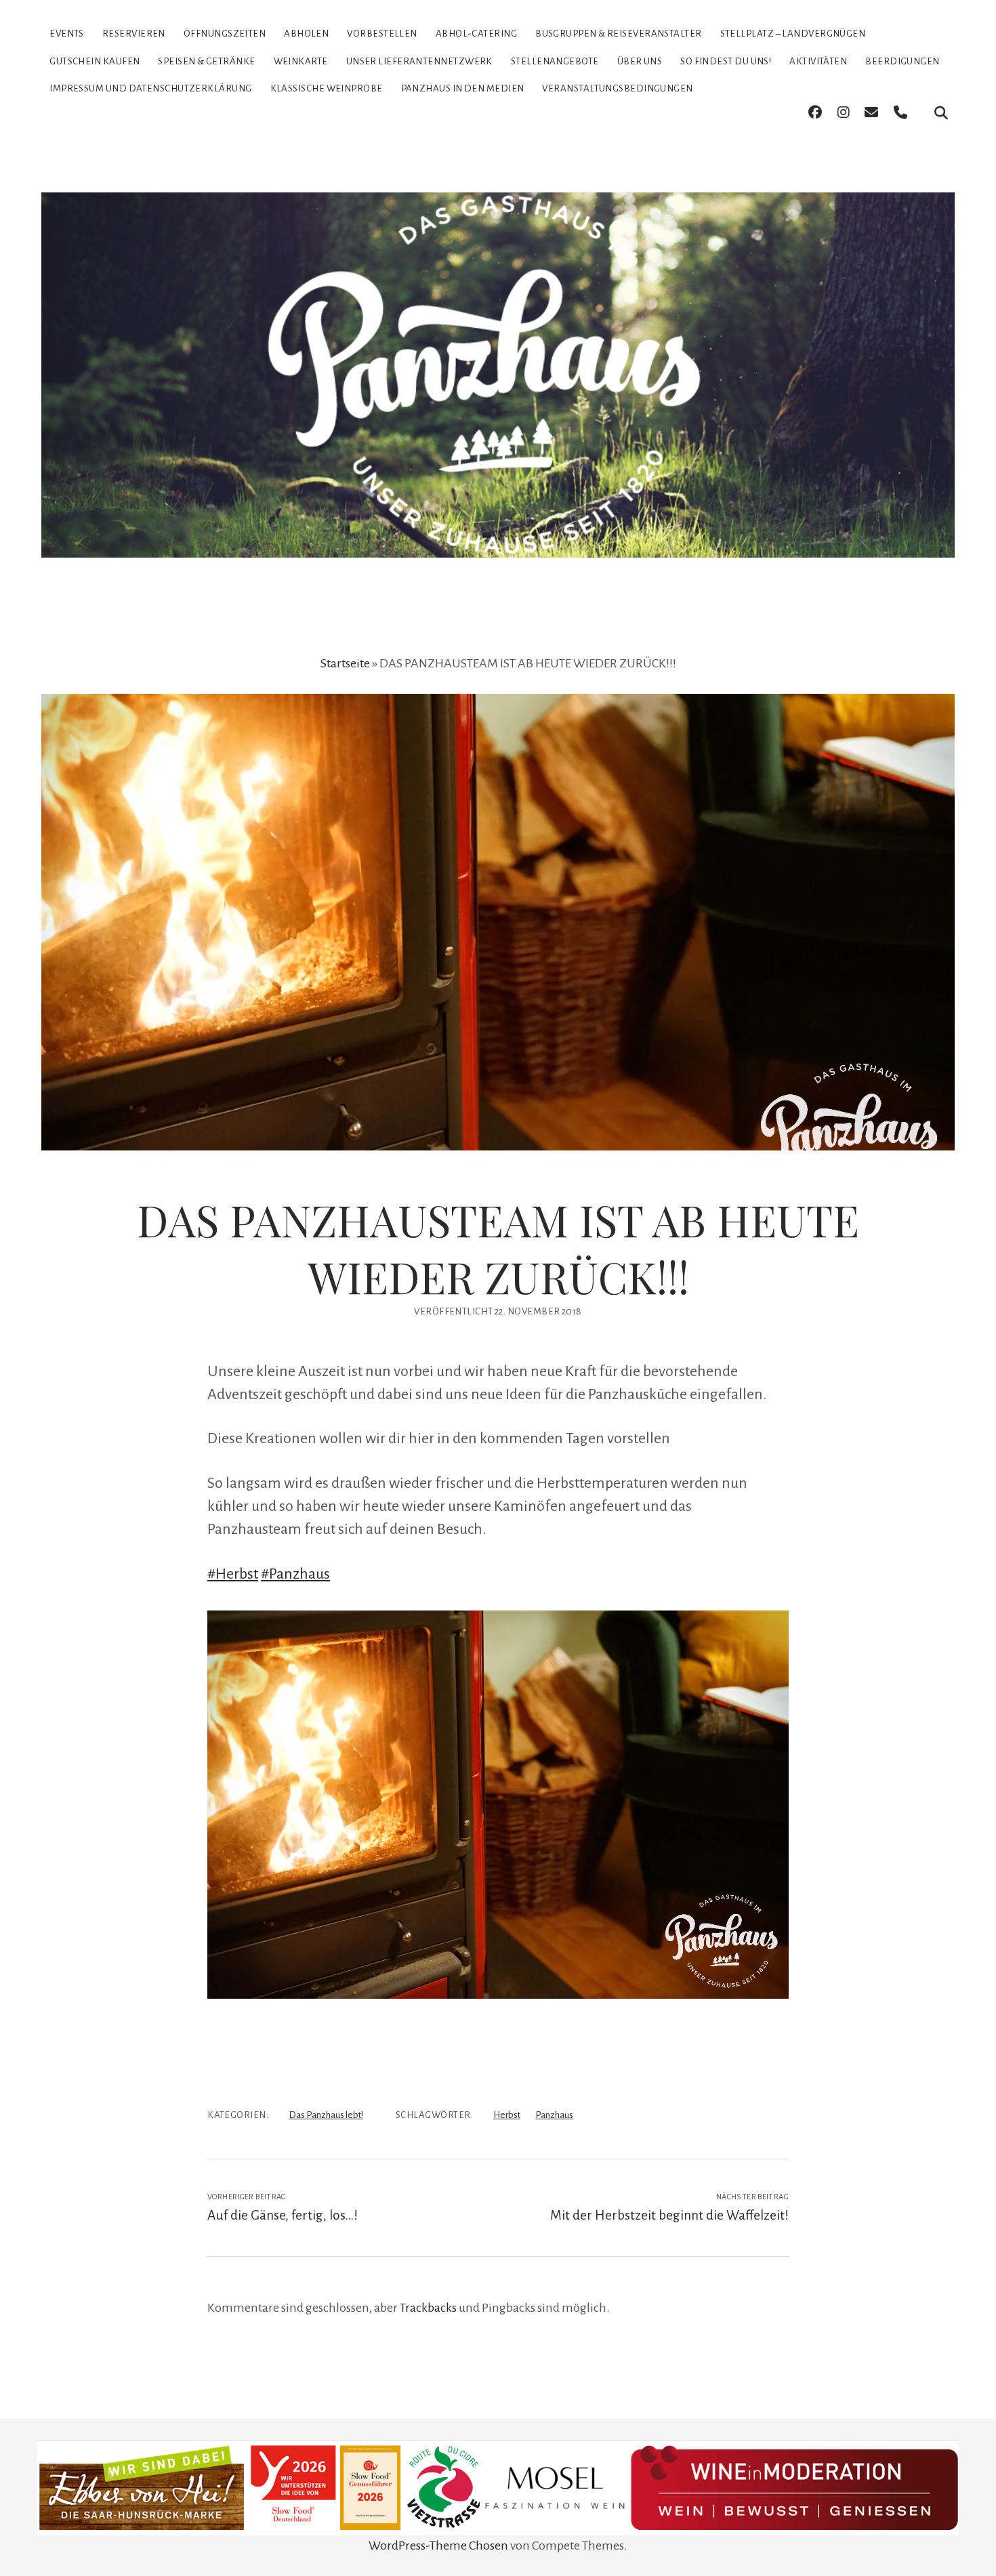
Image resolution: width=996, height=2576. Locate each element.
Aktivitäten (818, 61)
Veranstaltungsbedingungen (617, 88)
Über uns (640, 61)
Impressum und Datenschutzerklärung (150, 88)
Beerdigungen (902, 61)
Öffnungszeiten (225, 34)
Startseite (345, 663)
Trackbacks (428, 2308)
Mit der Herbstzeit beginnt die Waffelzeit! (669, 2215)
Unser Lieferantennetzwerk (419, 61)
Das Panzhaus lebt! (326, 2115)
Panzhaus (554, 2115)
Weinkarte (301, 61)
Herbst (507, 2115)
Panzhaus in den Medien (463, 88)
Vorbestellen (382, 34)
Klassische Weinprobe (327, 88)
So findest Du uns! (726, 61)
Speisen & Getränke (206, 61)
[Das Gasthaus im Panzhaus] (498, 534)
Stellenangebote (555, 61)
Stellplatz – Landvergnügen (793, 34)
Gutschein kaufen (95, 61)
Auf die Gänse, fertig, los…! (283, 2215)
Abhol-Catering (476, 34)
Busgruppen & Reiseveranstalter (619, 34)
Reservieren (134, 34)
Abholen (306, 34)
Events (67, 34)
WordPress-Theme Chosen (438, 2546)
